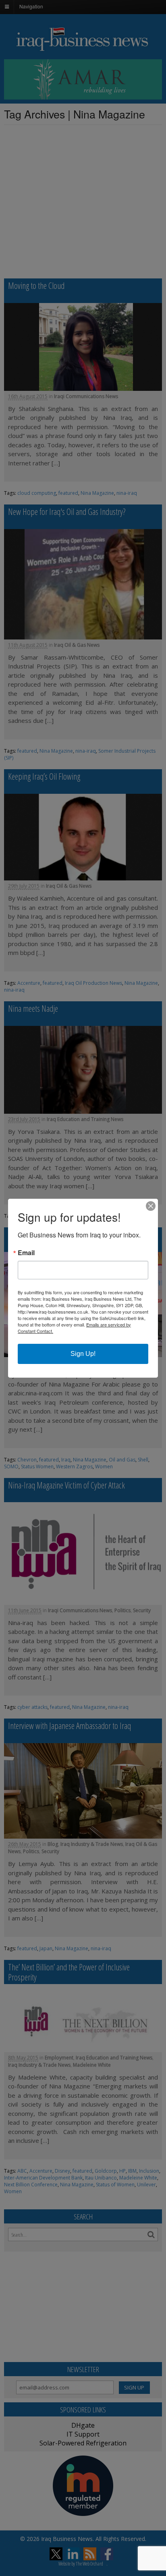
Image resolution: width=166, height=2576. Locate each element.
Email (26, 1253)
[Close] (151, 1206)
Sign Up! (83, 1354)
